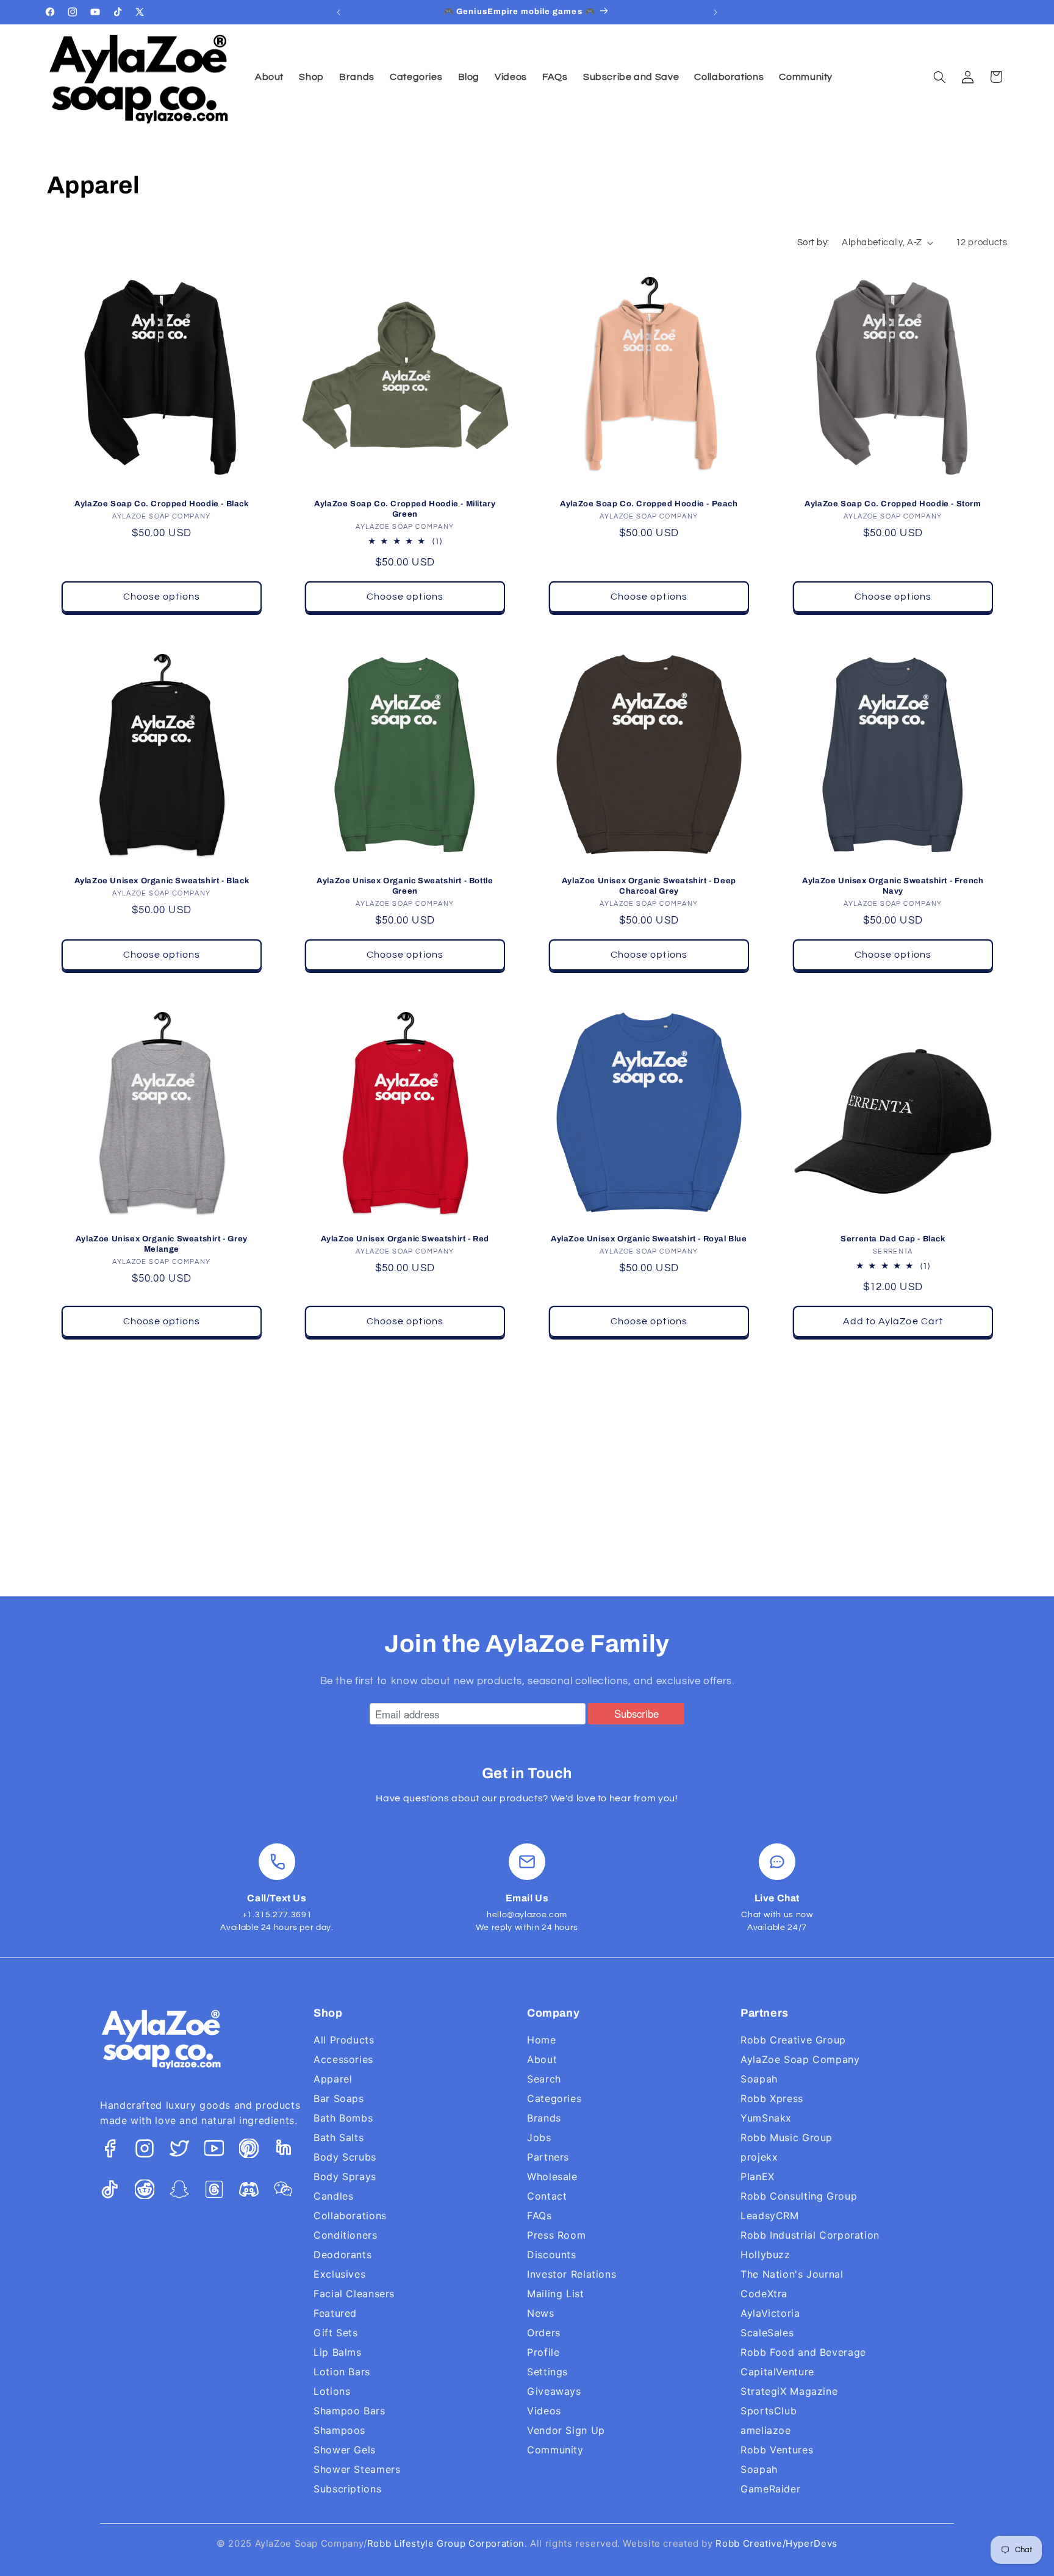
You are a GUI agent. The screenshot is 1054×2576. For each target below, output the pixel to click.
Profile (543, 2352)
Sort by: (813, 242)
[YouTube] (214, 2151)
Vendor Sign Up (566, 2430)
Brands (544, 2118)
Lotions (332, 2391)
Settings (547, 2372)
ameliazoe (766, 2430)
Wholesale (552, 2176)
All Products (344, 2040)
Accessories (343, 2059)
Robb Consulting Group (799, 2196)
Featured (335, 2313)
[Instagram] (145, 2151)
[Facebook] (110, 2151)
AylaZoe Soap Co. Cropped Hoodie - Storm (893, 504)
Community (555, 2450)
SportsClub (769, 2411)
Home (542, 2040)
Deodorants (342, 2255)
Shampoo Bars (350, 2411)
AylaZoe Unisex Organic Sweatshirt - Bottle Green (405, 886)
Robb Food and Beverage (803, 2352)
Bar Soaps (339, 2098)
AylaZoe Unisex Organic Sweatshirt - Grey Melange (161, 1244)
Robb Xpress (772, 2098)
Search (544, 2079)
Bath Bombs (343, 2118)
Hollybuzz (765, 2255)
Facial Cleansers (354, 2294)
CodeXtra (764, 2294)
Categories (554, 2098)
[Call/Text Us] (277, 1862)
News (541, 2313)
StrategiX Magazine (789, 2391)
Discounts (552, 2255)
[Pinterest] (249, 2151)
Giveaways (554, 2391)
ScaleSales (767, 2333)
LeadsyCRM (770, 2215)
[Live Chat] (777, 1862)
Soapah (759, 2079)
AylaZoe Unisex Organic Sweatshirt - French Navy (893, 886)
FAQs (540, 2215)
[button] (939, 77)
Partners (548, 2157)
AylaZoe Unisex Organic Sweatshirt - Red (405, 1239)
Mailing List (556, 2294)
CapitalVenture (777, 2372)
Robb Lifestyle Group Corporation (446, 2543)
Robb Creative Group (793, 2040)
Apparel (333, 2079)
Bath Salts (339, 2137)
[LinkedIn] (284, 2151)
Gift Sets (336, 2333)
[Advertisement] (527, 1467)
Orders (544, 2333)
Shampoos (339, 2430)
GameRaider (770, 2489)
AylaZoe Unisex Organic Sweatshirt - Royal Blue (649, 1239)
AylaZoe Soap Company (800, 2059)
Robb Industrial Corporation (810, 2235)
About (542, 2059)
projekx (759, 2157)
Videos (544, 2411)
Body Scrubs (345, 2157)
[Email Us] (527, 1862)
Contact (547, 2196)
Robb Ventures (777, 2450)
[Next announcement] (715, 12)
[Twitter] (179, 2151)
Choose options (162, 597)
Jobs (539, 2137)
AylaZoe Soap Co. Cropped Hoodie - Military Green (405, 509)
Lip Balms (338, 2352)
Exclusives (339, 2274)
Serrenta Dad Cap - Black (893, 1239)
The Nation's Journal (792, 2274)
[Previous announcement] (339, 12)
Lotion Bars (342, 2372)
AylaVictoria (770, 2313)
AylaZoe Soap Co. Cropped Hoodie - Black (161, 504)
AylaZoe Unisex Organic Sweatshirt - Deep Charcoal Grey (649, 886)
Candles (333, 2196)
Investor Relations (572, 2274)
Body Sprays (345, 2176)
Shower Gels (345, 2450)
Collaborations (350, 2215)
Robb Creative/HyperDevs (776, 2543)
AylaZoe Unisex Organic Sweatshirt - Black (161, 881)
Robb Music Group (787, 2137)
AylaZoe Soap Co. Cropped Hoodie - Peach (649, 504)
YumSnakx (766, 2118)
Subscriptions (347, 2489)
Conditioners (346, 2235)
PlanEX (758, 2176)
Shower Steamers (357, 2469)
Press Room (556, 2235)
